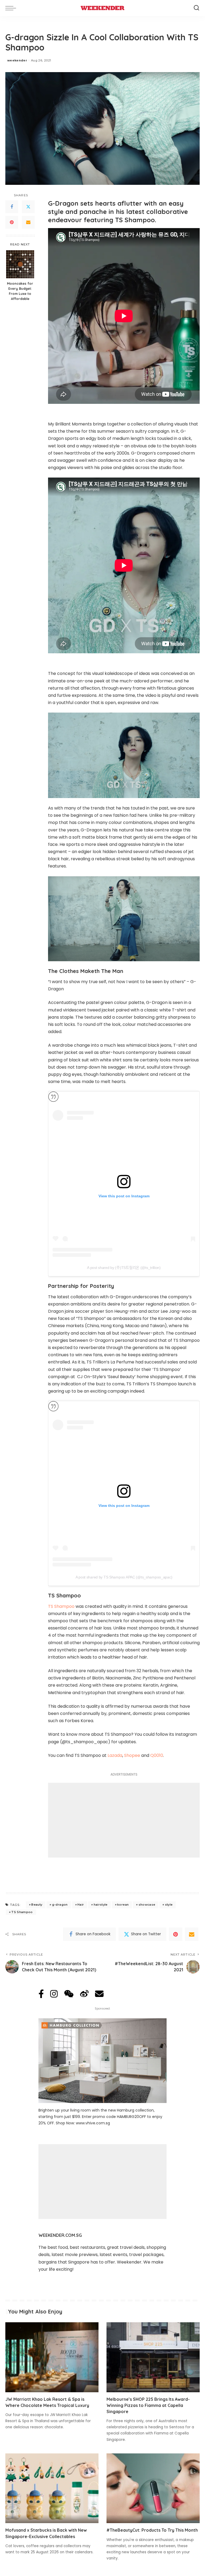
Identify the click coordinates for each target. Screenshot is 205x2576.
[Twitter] (28, 207)
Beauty (37, 1905)
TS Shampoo (61, 1606)
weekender (17, 60)
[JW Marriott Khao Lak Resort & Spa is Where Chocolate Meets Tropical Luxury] (52, 2357)
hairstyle (101, 1905)
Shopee (132, 1755)
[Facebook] (12, 207)
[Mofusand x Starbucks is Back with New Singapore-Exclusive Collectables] (52, 2488)
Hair (81, 1905)
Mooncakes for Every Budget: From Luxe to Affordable (20, 291)
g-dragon (60, 1905)
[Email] (28, 222)
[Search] (196, 8)
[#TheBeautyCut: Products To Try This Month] (153, 2488)
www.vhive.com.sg (93, 2123)
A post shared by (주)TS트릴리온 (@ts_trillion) (124, 1268)
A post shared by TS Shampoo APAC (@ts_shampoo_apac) (124, 1577)
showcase (147, 1905)
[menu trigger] (12, 8)
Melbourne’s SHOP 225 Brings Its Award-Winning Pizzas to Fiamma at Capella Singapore (148, 2405)
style (169, 1905)
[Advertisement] (124, 1820)
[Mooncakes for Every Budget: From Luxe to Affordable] (20, 264)
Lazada (115, 1755)
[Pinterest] (12, 222)
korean (123, 1905)
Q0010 (157, 1755)
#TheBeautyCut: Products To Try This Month (152, 2530)
